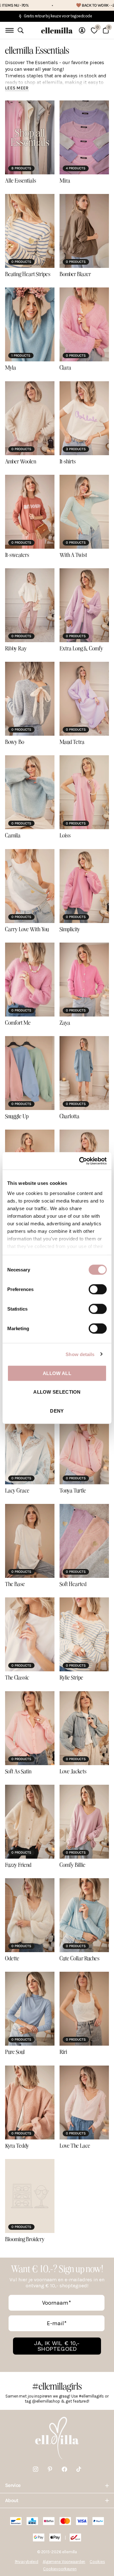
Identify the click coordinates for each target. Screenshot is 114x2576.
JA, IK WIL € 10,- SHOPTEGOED (57, 2346)
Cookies (97, 2562)
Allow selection (57, 1392)
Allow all (57, 1373)
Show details (80, 1354)
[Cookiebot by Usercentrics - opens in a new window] (80, 1161)
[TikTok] (79, 2469)
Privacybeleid (27, 2562)
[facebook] (64, 2469)
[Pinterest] (50, 2469)
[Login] (82, 30)
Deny (57, 1411)
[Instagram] (36, 2469)
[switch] (98, 1289)
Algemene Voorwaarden (64, 2562)
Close (57, 2485)
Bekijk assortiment (9, 30)
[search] (21, 30)
